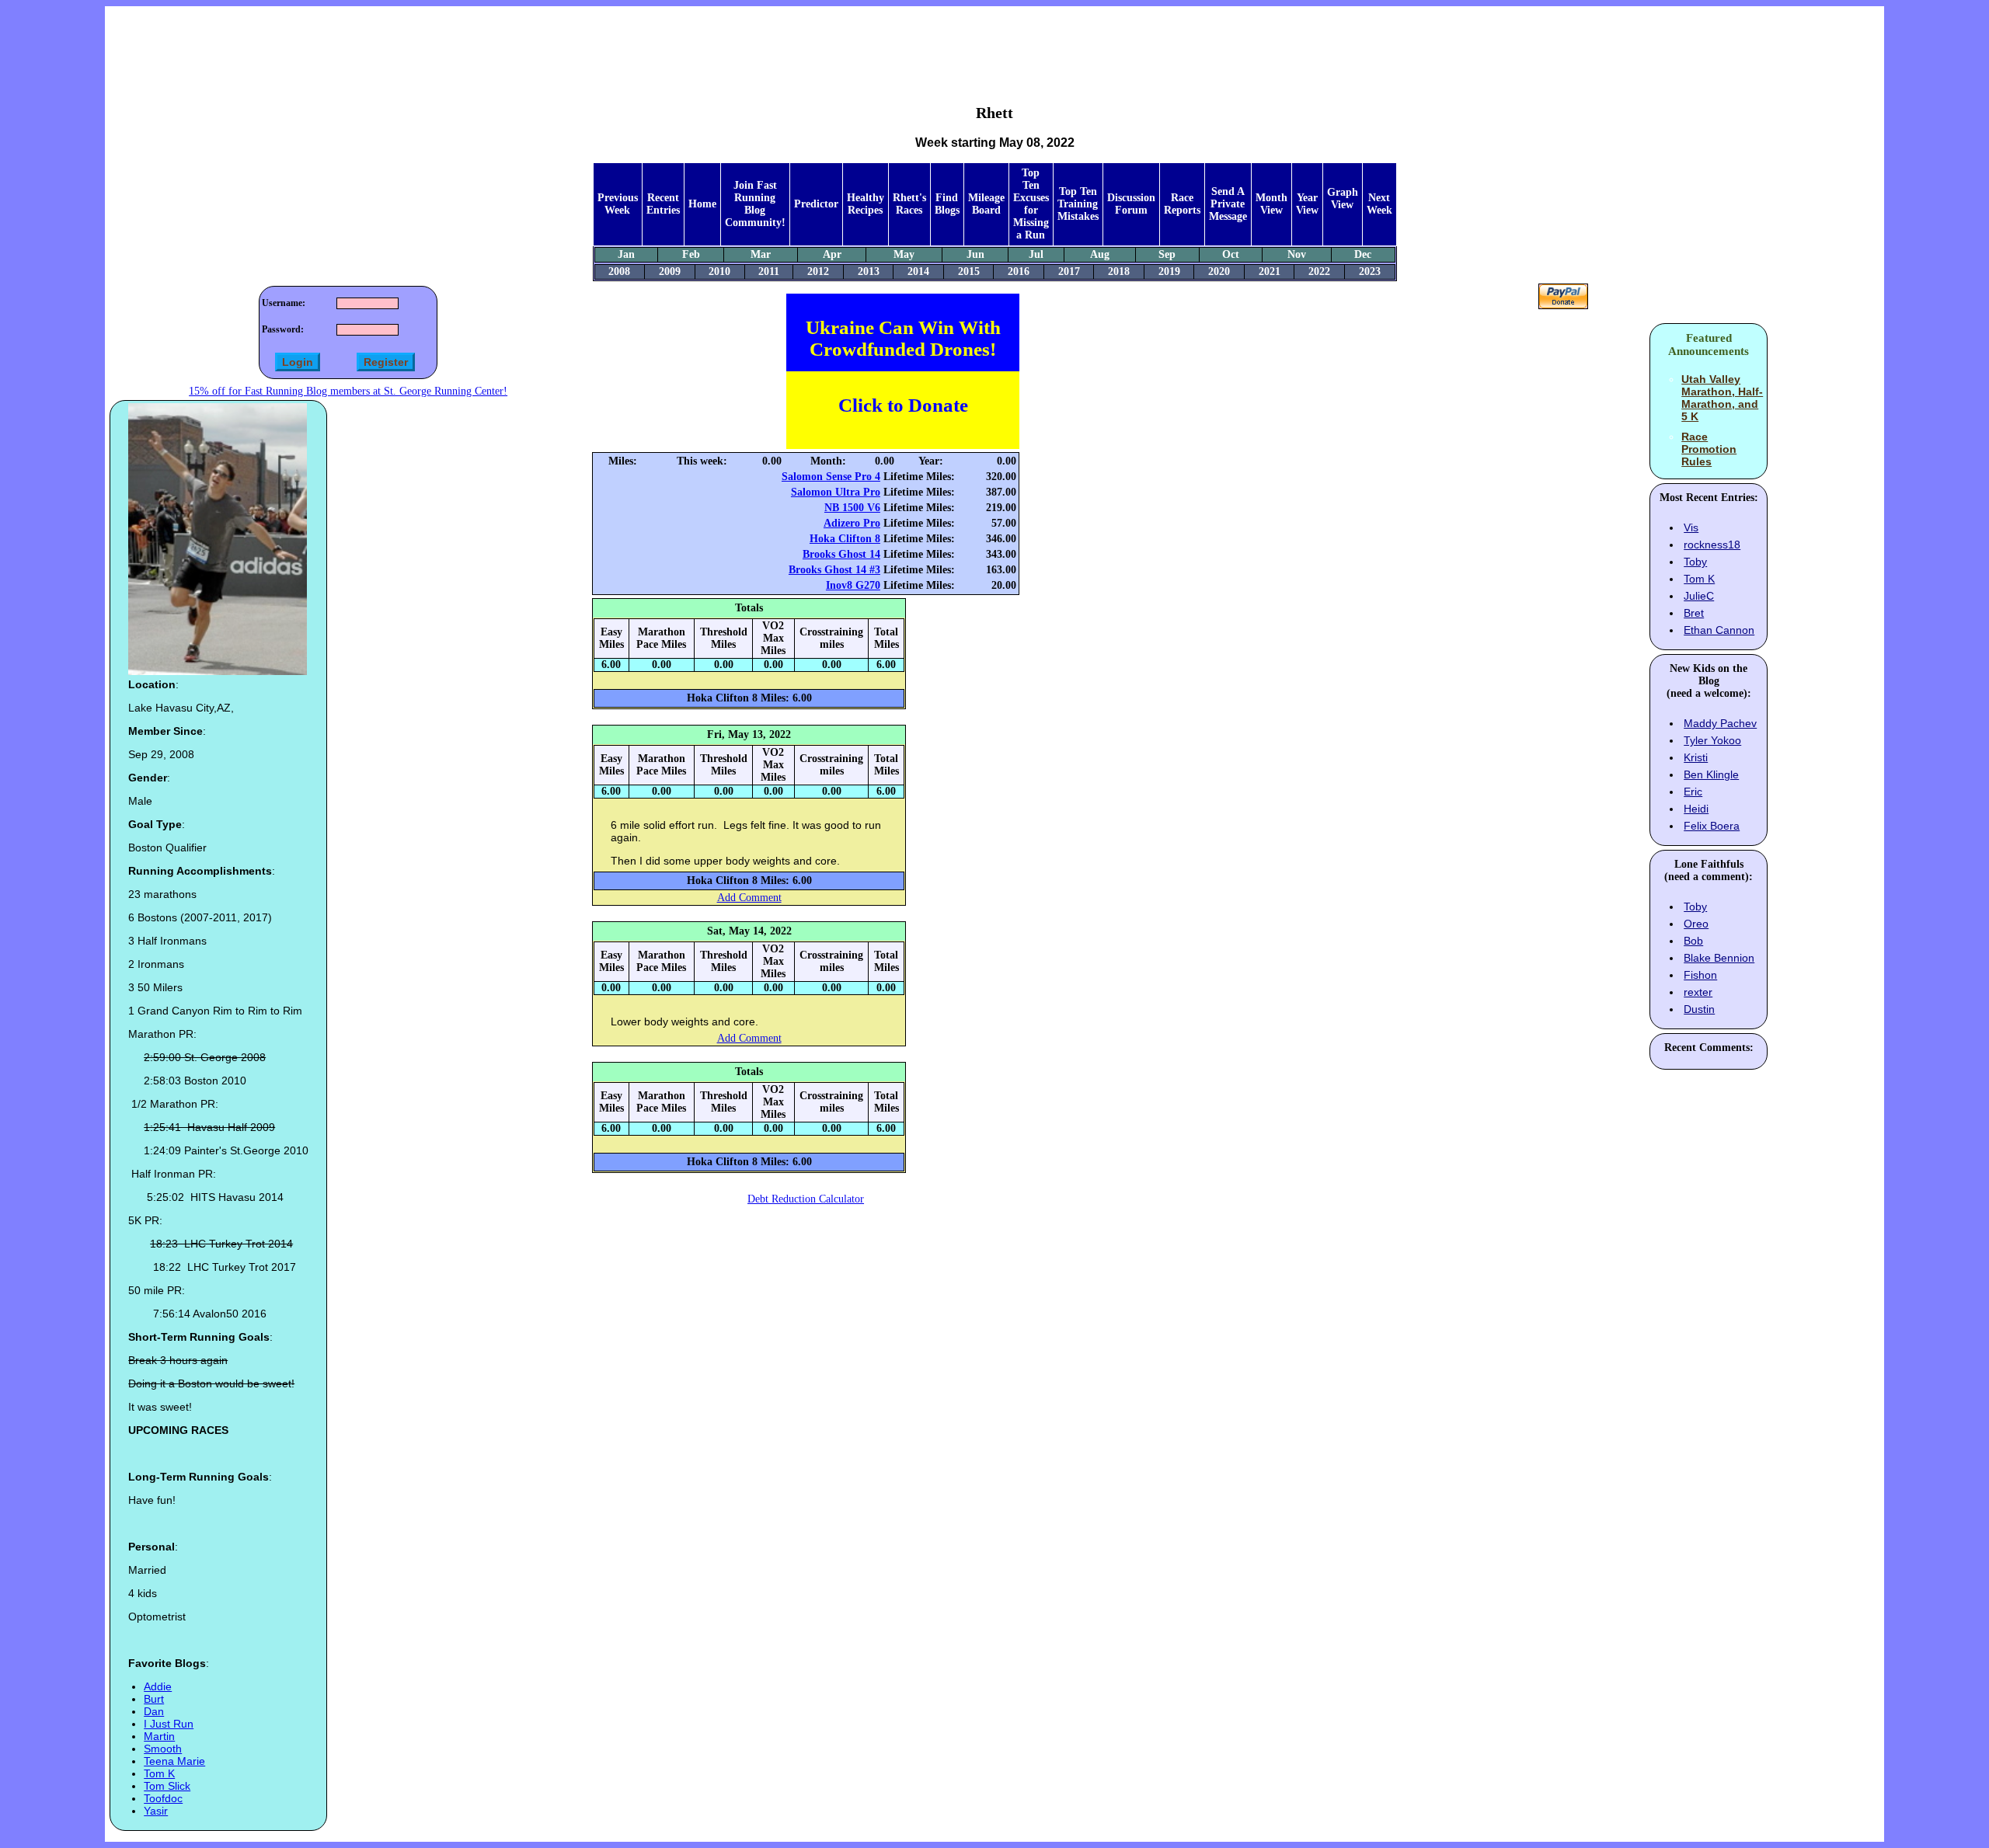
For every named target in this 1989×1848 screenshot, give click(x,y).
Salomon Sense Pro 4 (831, 477)
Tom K (159, 1773)
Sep (1167, 254)
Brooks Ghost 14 (841, 554)
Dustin (1699, 1009)
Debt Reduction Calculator (806, 1199)
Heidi (1696, 809)
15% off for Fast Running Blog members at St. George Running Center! (348, 391)
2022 (1319, 271)
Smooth (163, 1749)
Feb (691, 254)
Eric (1693, 792)
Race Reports (1182, 204)
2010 (719, 271)
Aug (1100, 254)
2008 (619, 271)
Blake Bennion (1719, 958)
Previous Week (618, 204)
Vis (1691, 527)
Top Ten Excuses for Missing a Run (1031, 204)
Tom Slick (167, 1786)
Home (702, 204)
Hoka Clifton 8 (845, 539)
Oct (1231, 254)
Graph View (1343, 198)
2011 (769, 271)
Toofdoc (163, 1798)
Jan (626, 254)
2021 (1270, 271)
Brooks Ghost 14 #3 (834, 570)
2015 (969, 271)
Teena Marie (174, 1761)
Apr (832, 254)
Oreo (1696, 924)
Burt (154, 1699)
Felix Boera (1712, 826)
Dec (1363, 254)
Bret (1694, 613)
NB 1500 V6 (852, 508)
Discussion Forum (1131, 204)
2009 (670, 271)
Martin (159, 1736)
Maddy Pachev (1720, 723)
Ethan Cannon (1719, 630)
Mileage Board (986, 204)
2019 (1169, 271)
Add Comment (749, 898)
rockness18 (1712, 545)
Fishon (1700, 975)
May (904, 254)
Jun (975, 254)
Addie (158, 1686)
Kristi (1696, 757)
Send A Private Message (1228, 204)
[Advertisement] (994, 44)
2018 (1119, 271)
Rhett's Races (909, 204)
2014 (918, 271)
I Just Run (169, 1724)
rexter (1698, 992)
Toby (1695, 562)
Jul (1036, 254)
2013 (869, 271)
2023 (1370, 271)
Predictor (816, 204)
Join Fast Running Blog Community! (755, 204)
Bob (1693, 941)
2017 (1069, 271)
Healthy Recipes (866, 204)
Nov (1297, 254)
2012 (818, 271)
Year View (1307, 204)
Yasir (156, 1811)
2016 (1019, 271)
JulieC (1699, 596)
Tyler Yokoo (1712, 740)
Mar (761, 254)
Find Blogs (947, 204)
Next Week (1379, 204)
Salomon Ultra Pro (836, 492)
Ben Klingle (1711, 774)
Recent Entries (663, 204)
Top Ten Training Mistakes (1078, 204)
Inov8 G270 (853, 585)
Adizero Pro (852, 523)
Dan (154, 1711)
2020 (1219, 271)
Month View (1271, 204)
